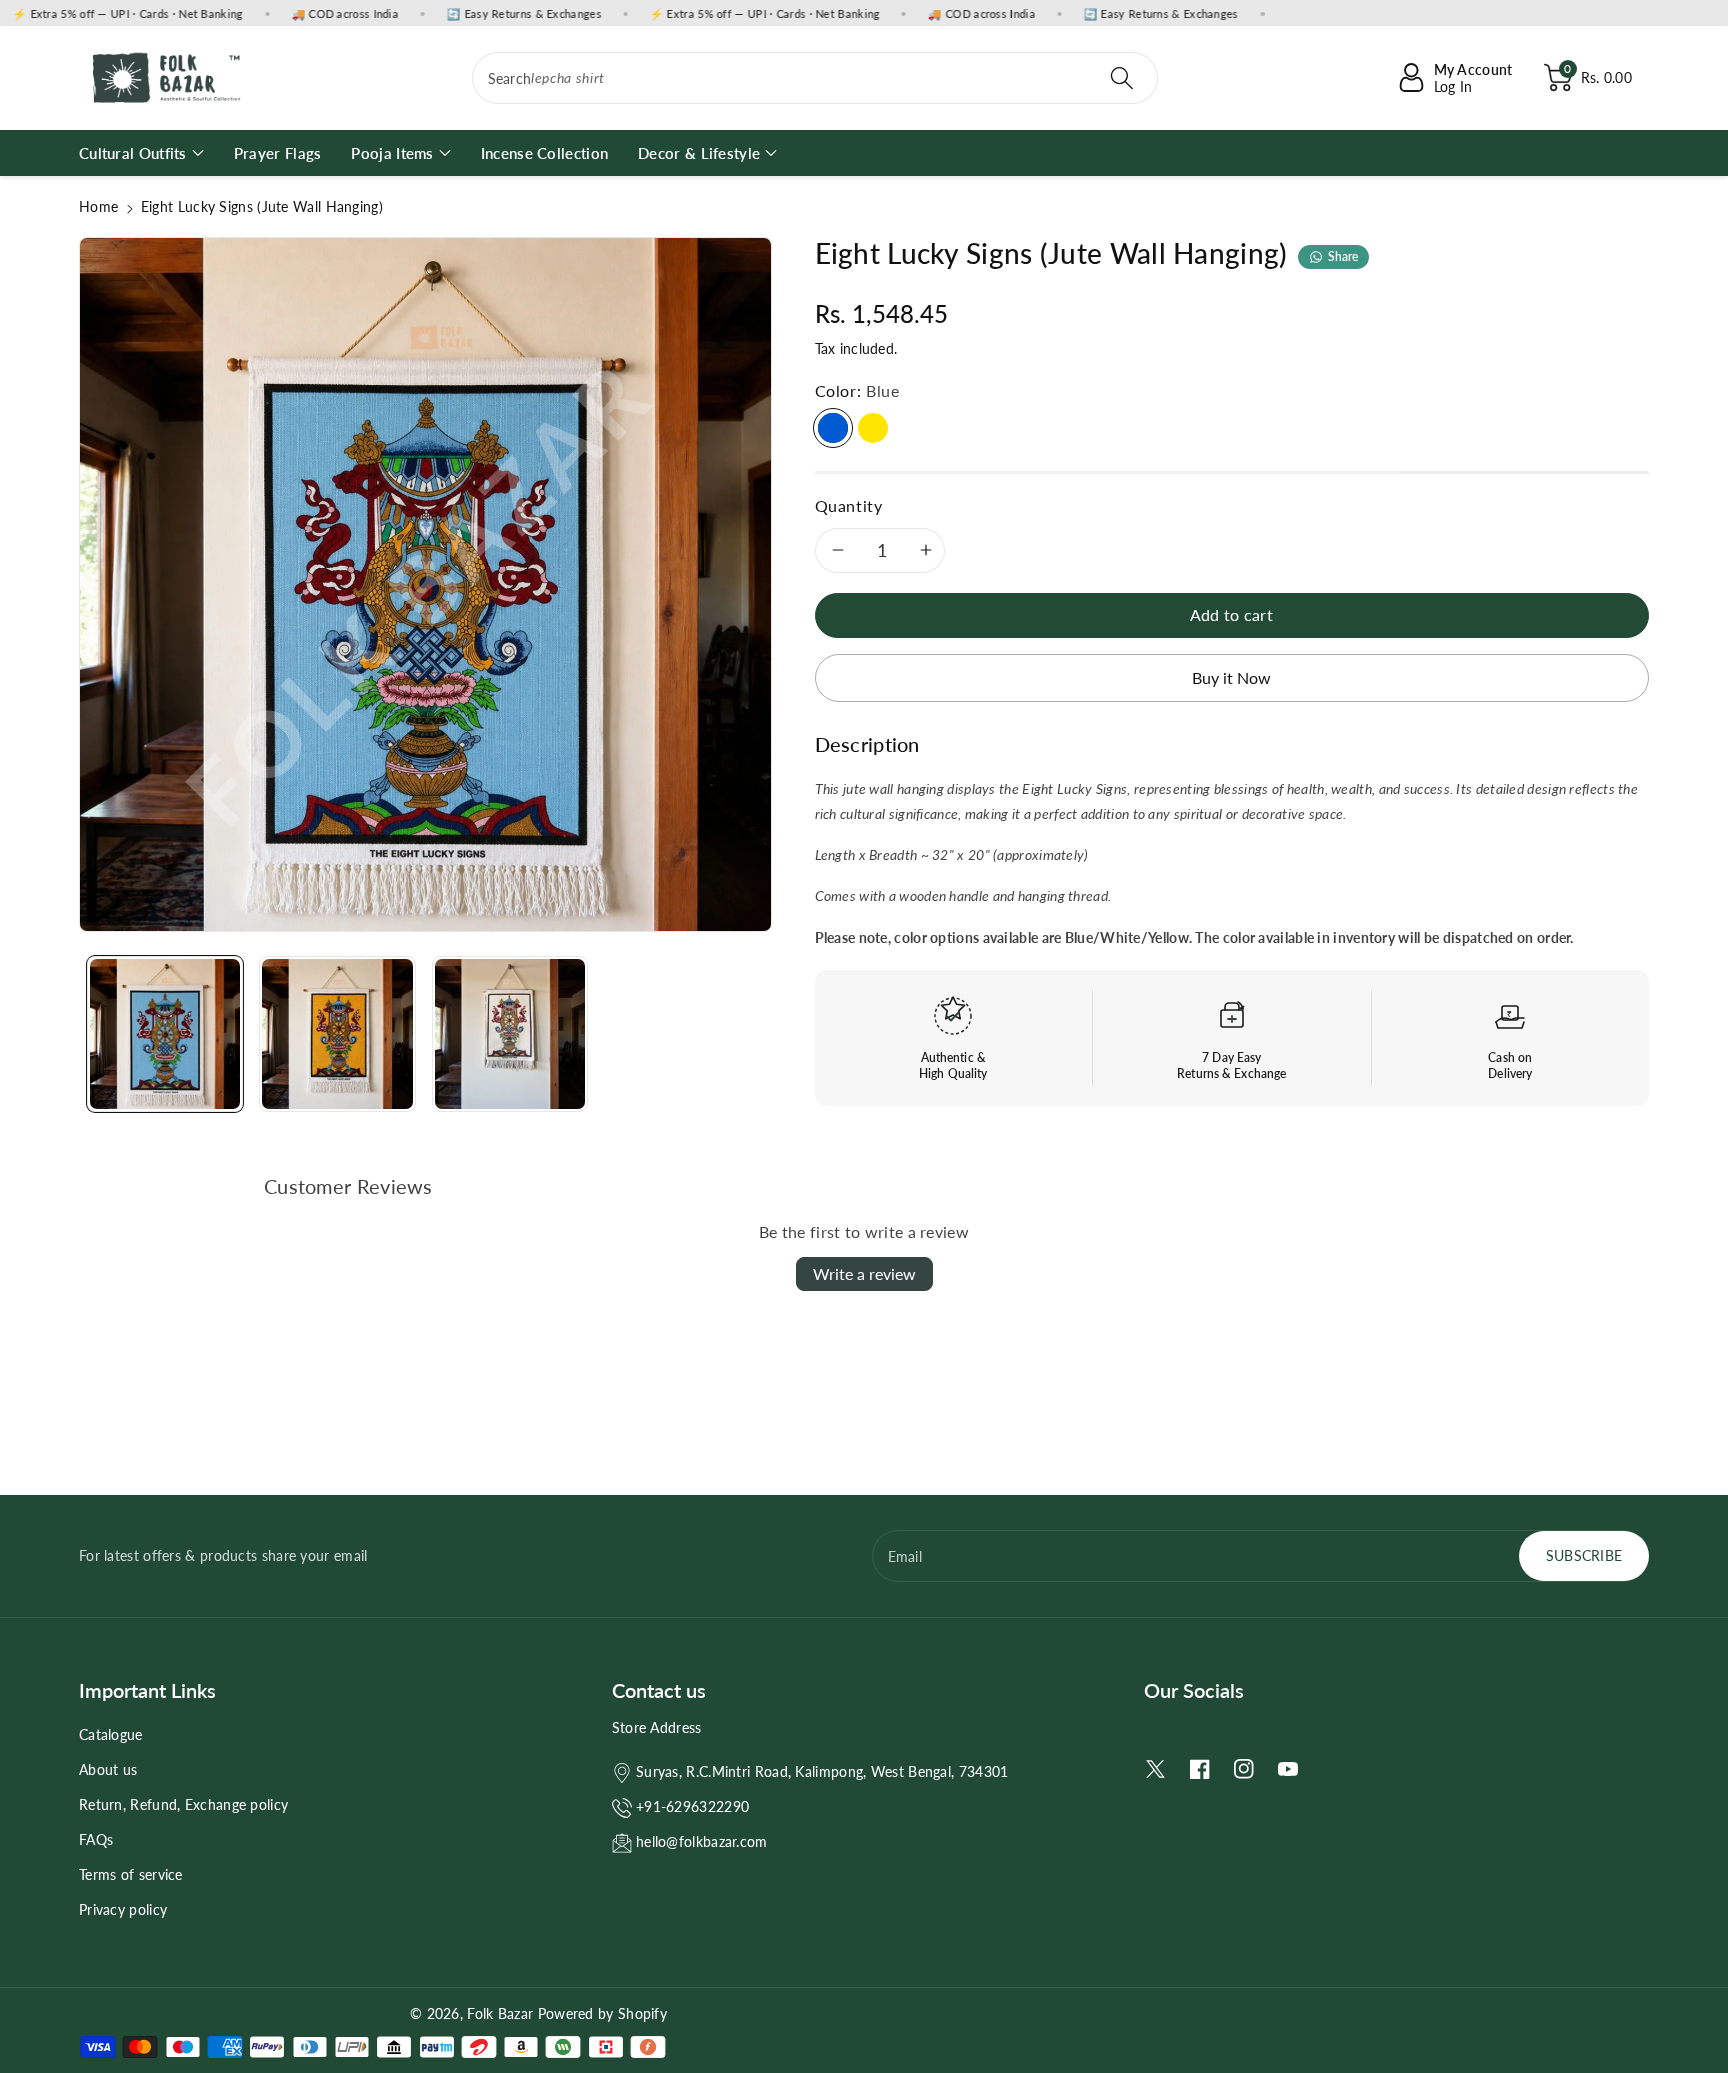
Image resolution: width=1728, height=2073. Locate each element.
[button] (1588, 78)
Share (1343, 256)
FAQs (96, 1839)
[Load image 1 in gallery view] (165, 1034)
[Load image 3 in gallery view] (510, 1034)
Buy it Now (1231, 677)
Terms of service (131, 1874)
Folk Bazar (500, 2013)
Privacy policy (123, 1909)
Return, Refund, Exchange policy (183, 1804)
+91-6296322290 (692, 1806)
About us (108, 1769)
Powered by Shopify (602, 2013)
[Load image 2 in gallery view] (337, 1034)
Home (98, 206)
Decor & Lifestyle (699, 153)
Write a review (864, 1273)
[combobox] (815, 78)
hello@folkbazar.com (702, 1841)
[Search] (1122, 78)
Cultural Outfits (133, 153)
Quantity (849, 505)
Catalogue (111, 1734)
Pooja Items (392, 153)
